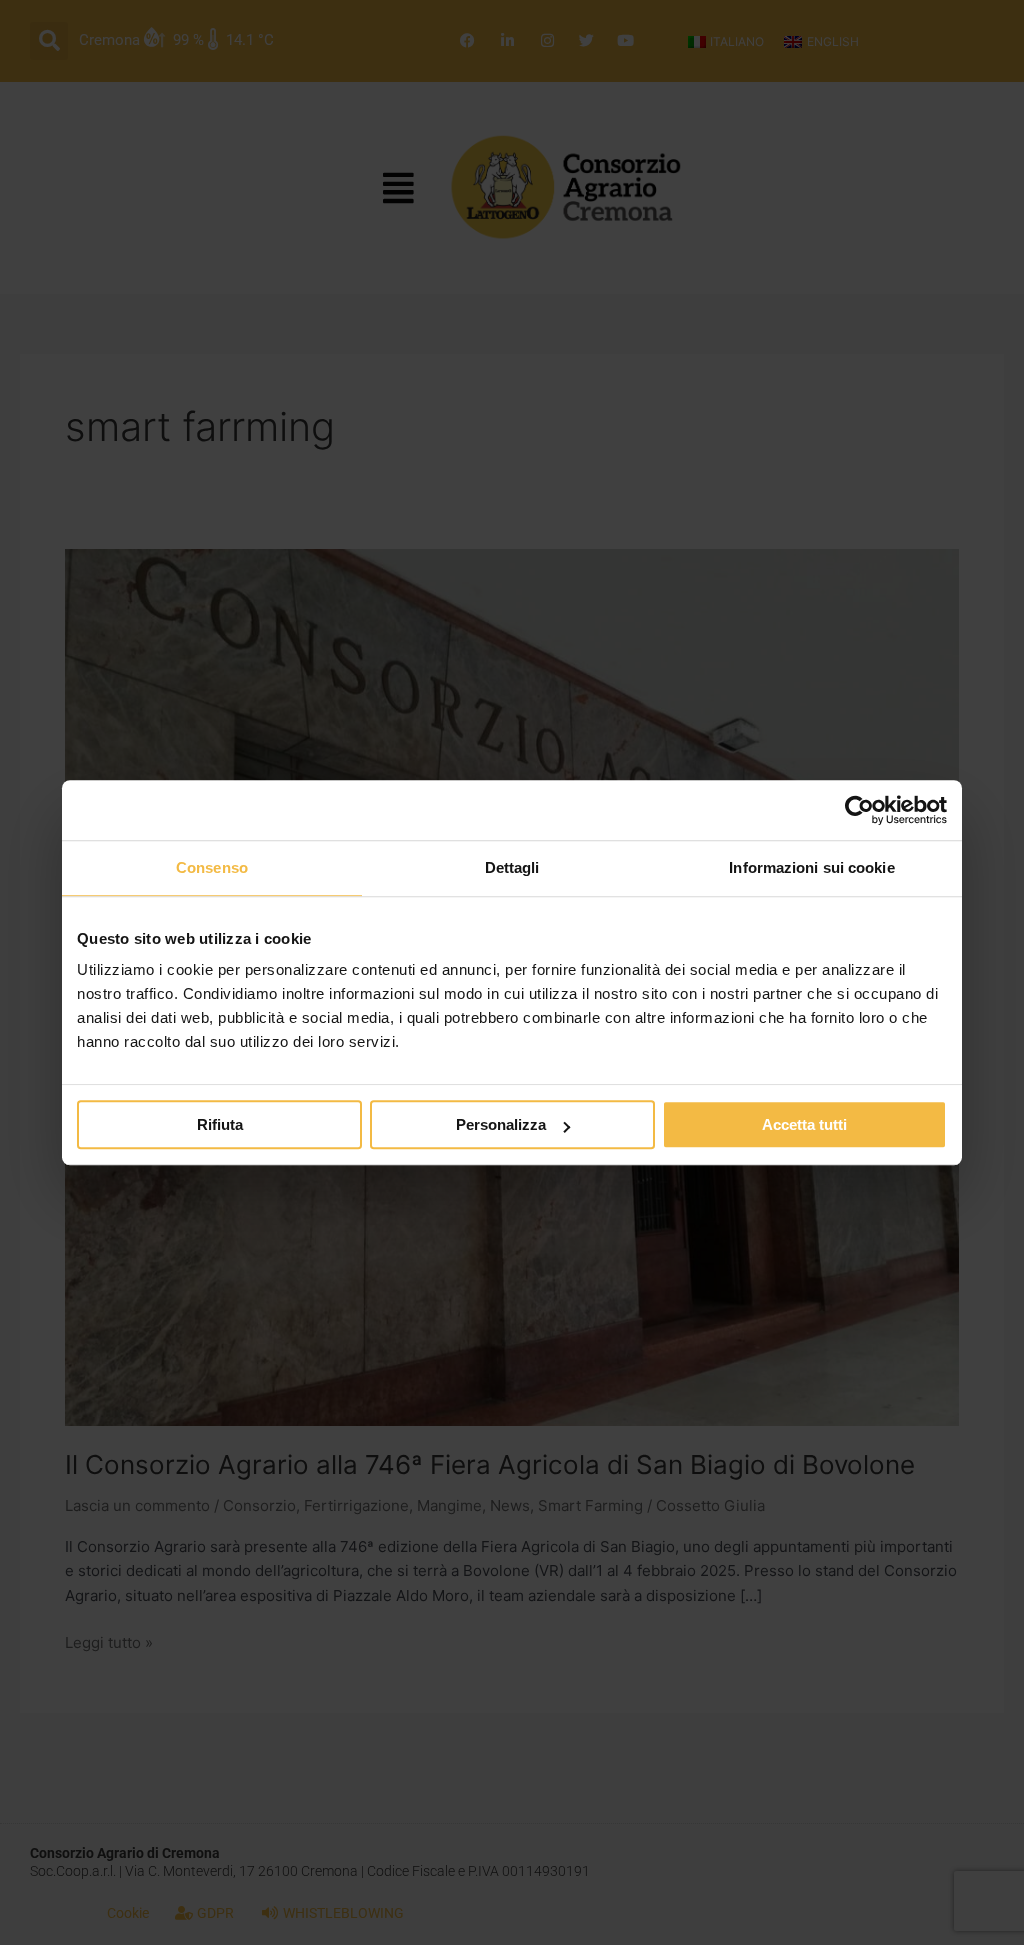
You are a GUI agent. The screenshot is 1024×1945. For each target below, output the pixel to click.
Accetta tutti (804, 1124)
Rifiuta (220, 1124)
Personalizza (501, 1124)
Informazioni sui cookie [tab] (811, 867)
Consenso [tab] (212, 867)
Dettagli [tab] (512, 867)
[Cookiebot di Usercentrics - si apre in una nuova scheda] (859, 810)
